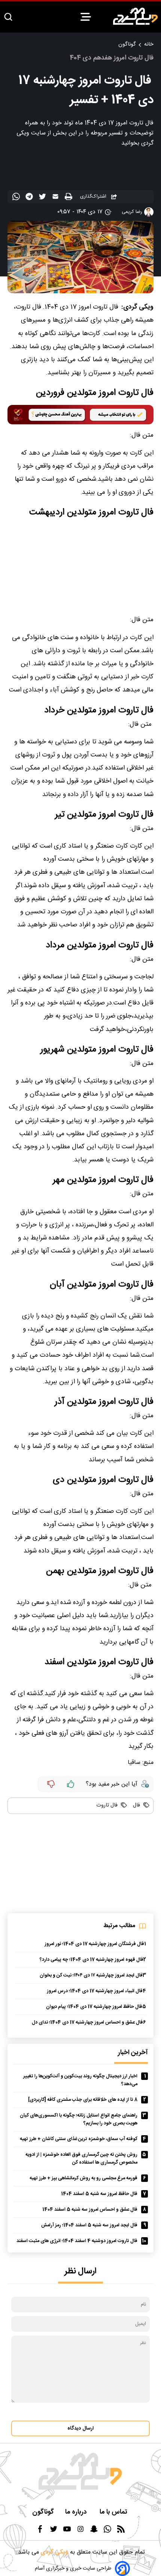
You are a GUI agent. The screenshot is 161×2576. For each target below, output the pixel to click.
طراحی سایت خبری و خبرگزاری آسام (73, 2569)
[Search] (8, 17)
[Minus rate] (51, 1784)
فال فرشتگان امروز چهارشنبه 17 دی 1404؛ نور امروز (94, 1944)
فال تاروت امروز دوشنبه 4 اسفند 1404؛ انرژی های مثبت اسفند (77, 2241)
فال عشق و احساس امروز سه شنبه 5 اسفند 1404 (90, 2210)
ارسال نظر (80, 2271)
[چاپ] (69, 197)
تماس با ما (114, 2512)
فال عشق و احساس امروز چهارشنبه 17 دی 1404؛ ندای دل (87, 2023)
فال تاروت (107, 1805)
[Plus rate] (71, 1784)
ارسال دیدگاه (80, 2428)
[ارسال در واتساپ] (17, 198)
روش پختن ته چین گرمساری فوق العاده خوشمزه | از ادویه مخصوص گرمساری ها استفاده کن (81, 2159)
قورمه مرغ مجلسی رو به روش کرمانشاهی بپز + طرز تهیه (83, 2178)
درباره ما (77, 2512)
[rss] (121, 2531)
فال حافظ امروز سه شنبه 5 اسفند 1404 (99, 2194)
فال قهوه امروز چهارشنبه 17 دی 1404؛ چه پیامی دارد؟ (92, 1960)
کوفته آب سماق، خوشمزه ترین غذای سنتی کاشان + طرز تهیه (79, 2139)
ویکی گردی (54, 2552)
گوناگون (127, 44)
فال (136, 1805)
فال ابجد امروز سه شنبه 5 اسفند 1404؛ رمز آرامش (89, 2225)
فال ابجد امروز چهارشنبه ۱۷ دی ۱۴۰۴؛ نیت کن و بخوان (91, 1976)
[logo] (136, 16)
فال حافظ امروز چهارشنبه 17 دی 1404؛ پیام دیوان (94, 2007)
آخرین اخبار (133, 2053)
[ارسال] (56, 198)
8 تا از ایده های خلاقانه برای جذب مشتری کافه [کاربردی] (83, 2100)
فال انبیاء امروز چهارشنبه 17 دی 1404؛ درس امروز (95, 1991)
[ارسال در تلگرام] (30, 198)
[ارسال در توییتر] (43, 198)
